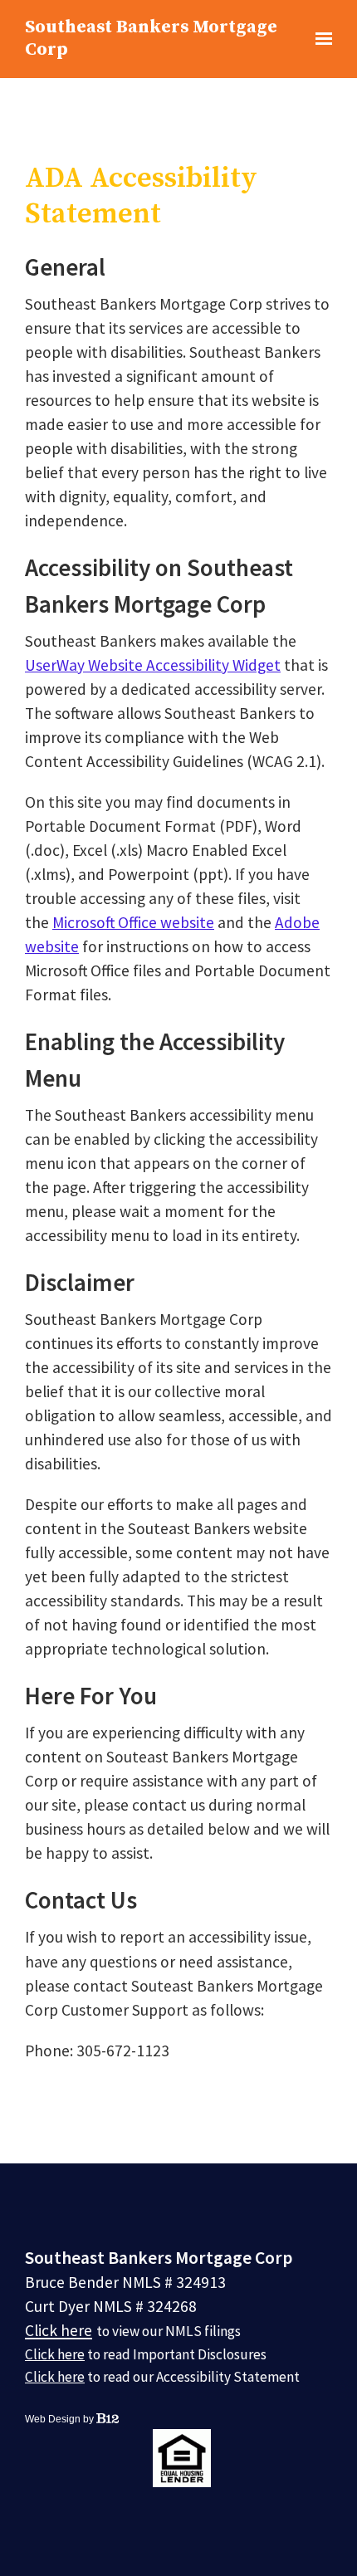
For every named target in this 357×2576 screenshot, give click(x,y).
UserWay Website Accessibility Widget (153, 665)
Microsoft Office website (133, 922)
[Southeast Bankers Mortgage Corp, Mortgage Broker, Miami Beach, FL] (87, 2458)
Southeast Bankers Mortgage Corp (151, 39)
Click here (59, 2330)
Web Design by (61, 2419)
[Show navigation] (321, 39)
